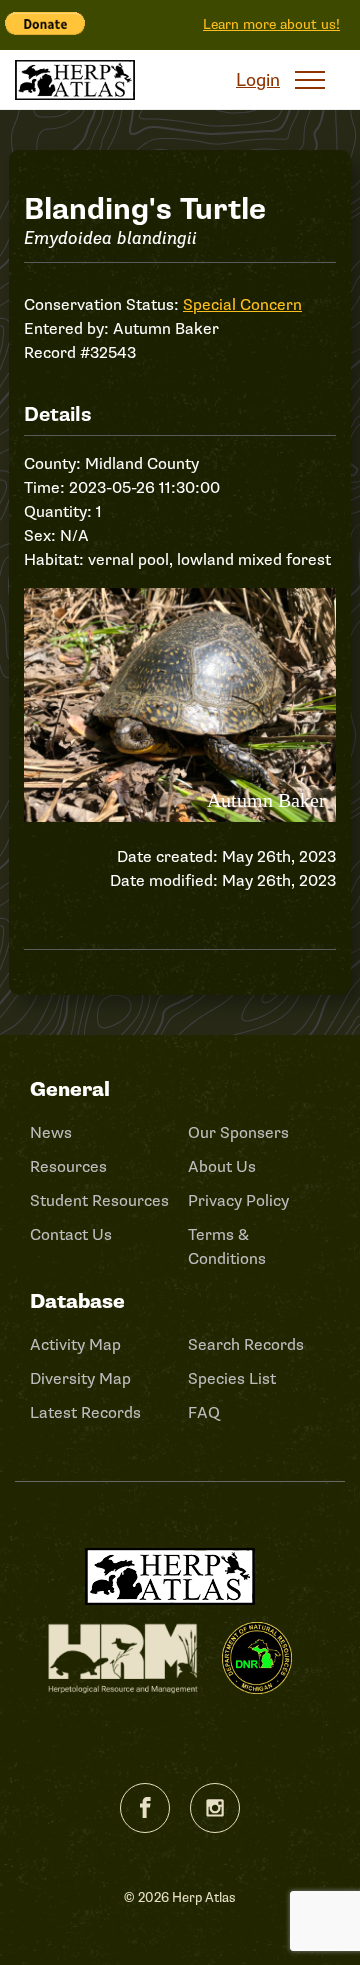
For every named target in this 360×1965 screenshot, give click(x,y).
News (51, 1133)
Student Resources (99, 1201)
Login (258, 80)
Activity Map (75, 1345)
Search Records (246, 1345)
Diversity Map (80, 1379)
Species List (232, 1379)
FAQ (204, 1413)
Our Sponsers (238, 1133)
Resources (68, 1167)
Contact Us (71, 1235)
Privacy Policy (238, 1201)
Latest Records (85, 1413)
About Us (222, 1167)
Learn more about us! (271, 24)
